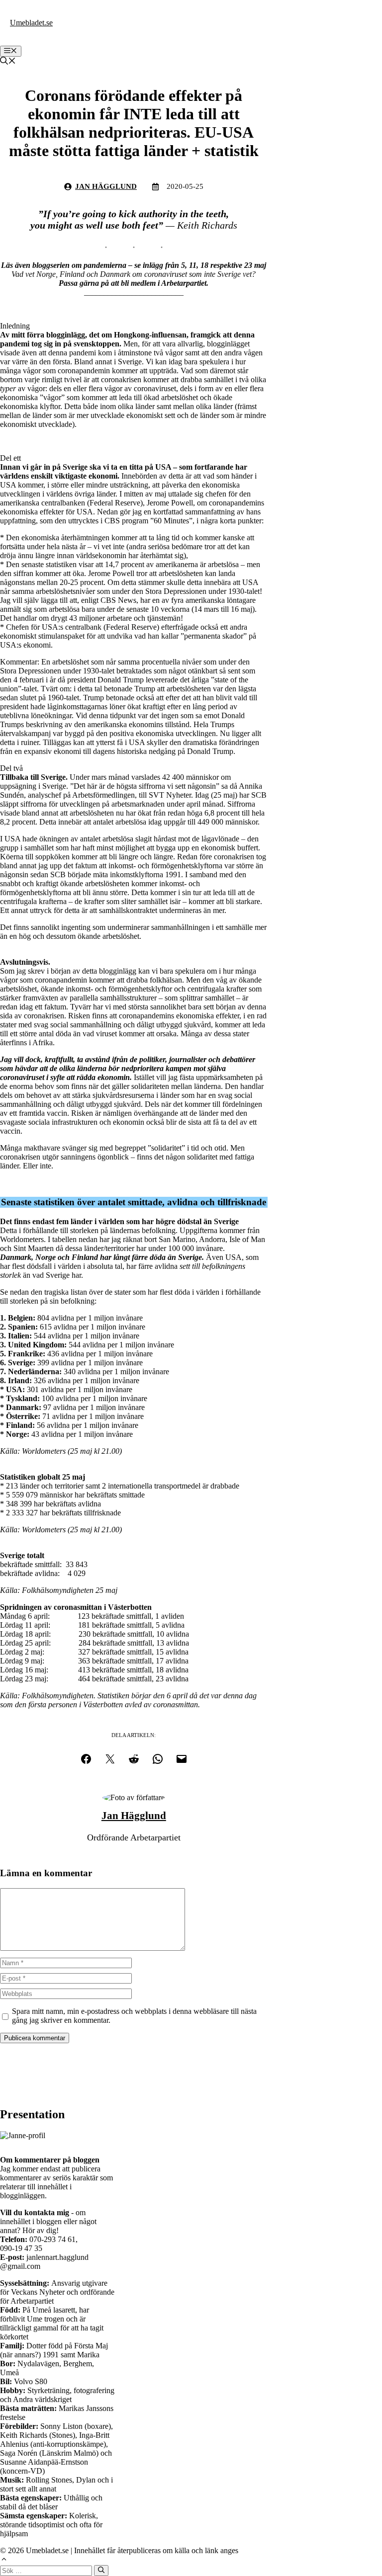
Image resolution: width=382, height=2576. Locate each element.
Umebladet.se (31, 23)
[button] (8, 62)
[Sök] (101, 2571)
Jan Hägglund (106, 186)
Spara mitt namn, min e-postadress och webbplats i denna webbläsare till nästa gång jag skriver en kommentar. (134, 2016)
